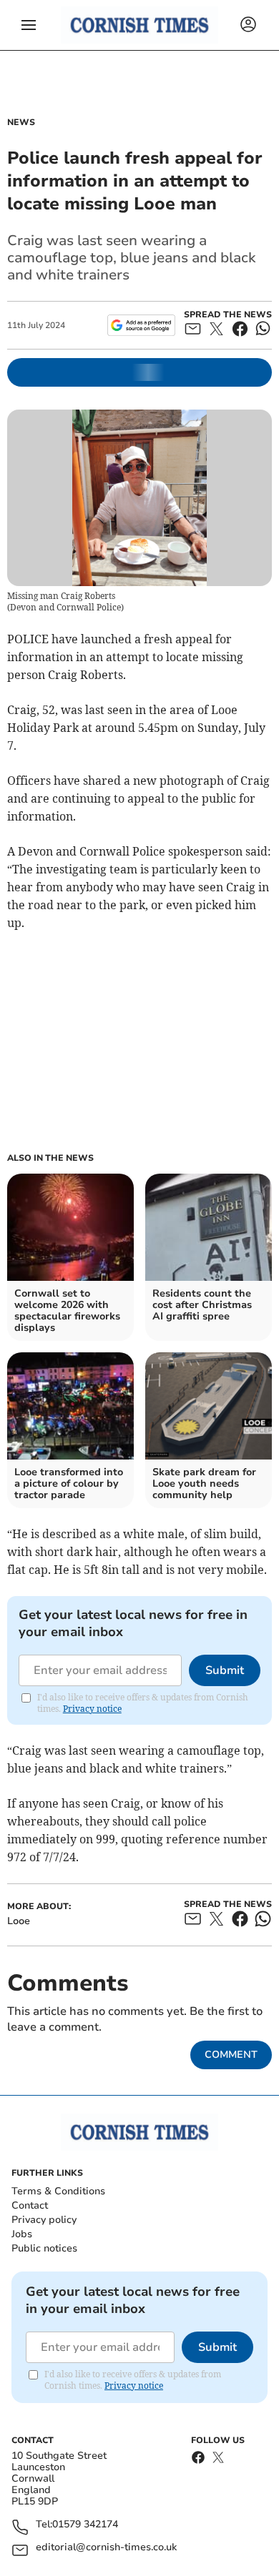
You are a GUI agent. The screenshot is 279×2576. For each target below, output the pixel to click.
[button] (29, 25)
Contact (30, 2205)
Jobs (22, 2234)
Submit (225, 1670)
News (21, 122)
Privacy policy (44, 2220)
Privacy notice (92, 1709)
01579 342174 (85, 2525)
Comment (231, 2055)
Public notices (44, 2248)
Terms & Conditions (58, 2191)
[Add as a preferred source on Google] (141, 325)
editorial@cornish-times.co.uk (106, 2548)
